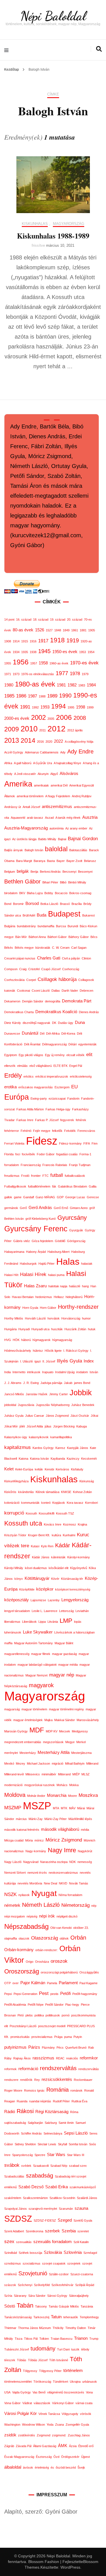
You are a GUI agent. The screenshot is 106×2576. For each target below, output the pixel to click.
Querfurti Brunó (76, 2048)
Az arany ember (76, 828)
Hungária (10, 1329)
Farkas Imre (25, 1120)
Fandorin (73, 1099)
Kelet (9, 1469)
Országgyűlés (89, 1972)
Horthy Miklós (14, 1318)
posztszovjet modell (52, 2026)
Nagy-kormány (36, 1851)
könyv (19, 1579)
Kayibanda (58, 1459)
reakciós (72, 2058)
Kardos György (43, 1448)
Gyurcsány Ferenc (36, 1229)
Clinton (86, 958)
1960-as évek (59, 663)
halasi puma (56, 1275)
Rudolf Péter (61, 2101)
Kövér (55, 1579)
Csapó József (51, 969)
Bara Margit (24, 861)
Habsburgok (28, 1264)
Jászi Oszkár (80, 1416)
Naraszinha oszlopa (54, 1862)
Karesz (60, 1448)
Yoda (50, 2425)
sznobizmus (13, 2263)
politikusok (53, 2015)
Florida (9, 1154)
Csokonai (23, 991)
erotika (10, 1087)
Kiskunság (87, 1481)
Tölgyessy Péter (50, 2371)
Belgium (10, 872)
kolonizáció (12, 1503)
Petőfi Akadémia (15, 2005)
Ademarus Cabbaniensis (42, 752)
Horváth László (35, 1318)
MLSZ (86, 1774)
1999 (90, 707)
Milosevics (33, 1774)
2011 (43, 730)
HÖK (16, 1340)
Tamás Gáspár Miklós (64, 2306)
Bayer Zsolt (74, 861)
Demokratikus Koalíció (56, 1012)
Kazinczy (73, 1459)
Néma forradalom (70, 1895)
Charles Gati (49, 958)
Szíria (8, 2296)
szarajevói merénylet (43, 2209)
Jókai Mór (11, 1426)
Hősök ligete (53, 1351)
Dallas (56, 991)
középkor (45, 1589)
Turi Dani (63, 2349)
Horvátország (71, 1318)
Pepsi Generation (25, 1994)
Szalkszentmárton (35, 2198)
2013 (12, 740)
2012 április (75, 730)
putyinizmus (15, 2047)
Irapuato (48, 1372)
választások (42, 2403)
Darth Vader (70, 991)
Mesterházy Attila (54, 1752)
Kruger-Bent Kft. (39, 1535)
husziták (57, 1329)
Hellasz (59, 1297)
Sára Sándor (37, 2296)
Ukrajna (75, 2382)
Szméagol (90, 2253)
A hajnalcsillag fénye (67, 763)
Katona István (39, 1459)
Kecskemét (89, 1459)
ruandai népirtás (40, 2101)
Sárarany (20, 2296)
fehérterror (12, 1131)
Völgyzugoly (70, 2414)
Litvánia (53, 1622)
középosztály (17, 1600)
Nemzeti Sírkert (15, 1873)
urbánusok (90, 2382)
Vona (89, 2392)
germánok (11, 1208)
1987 (33, 696)
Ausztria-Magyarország (26, 828)
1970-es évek (84, 663)
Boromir (18, 904)
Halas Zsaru (35, 1286)
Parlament (68, 1983)
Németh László (41, 1905)
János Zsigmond (57, 1416)
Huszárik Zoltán (75, 1329)
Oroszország (22, 1971)
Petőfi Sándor (54, 2005)
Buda (42, 915)
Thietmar (10, 2328)
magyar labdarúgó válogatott (37, 1665)
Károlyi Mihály (14, 1568)
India (7, 1372)
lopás (78, 1622)
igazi (38, 1361)
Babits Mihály (47, 839)
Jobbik (81, 1393)
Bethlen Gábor (22, 881)
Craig (23, 969)
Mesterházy (28, 1753)
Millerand (92, 1763)
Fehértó (26, 1131)
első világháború (41, 1066)
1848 (58, 630)
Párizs (34, 2047)
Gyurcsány (72, 1218)
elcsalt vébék (75, 1055)
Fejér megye (42, 1131)
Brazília (77, 904)
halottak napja (58, 1286)
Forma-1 (85, 1154)
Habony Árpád (36, 1252)
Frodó (25, 1176)
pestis (54, 1994)
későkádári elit (59, 1568)
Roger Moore (13, 2090)
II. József (49, 1361)
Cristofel (34, 969)
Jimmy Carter (59, 1394)
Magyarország (69, 224)
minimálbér (49, 1774)
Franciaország (31, 1165)
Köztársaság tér (72, 1579)
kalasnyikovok (39, 1437)
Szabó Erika (57, 2187)
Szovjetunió (33, 2273)
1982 (72, 685)
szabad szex (78, 2166)
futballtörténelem (39, 1186)
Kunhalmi (69, 1535)
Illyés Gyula (69, 1361)
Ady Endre (80, 751)
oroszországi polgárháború (59, 1972)
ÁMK (63, 2446)
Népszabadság (26, 1926)
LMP (66, 1621)
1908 (8, 641)
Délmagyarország (54, 1044)
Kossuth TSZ (65, 1513)
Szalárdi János (87, 2198)
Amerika (18, 784)
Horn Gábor (48, 1308)
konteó (46, 1503)
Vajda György (21, 2392)
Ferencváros (86, 1131)
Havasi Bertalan (23, 1297)
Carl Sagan (79, 948)
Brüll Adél (29, 915)
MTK (64, 1808)
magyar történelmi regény (66, 1709)
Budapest (64, 914)
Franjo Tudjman (80, 1165)
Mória (29, 1840)
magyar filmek (41, 1654)
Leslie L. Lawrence (45, 1611)
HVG (8, 1340)
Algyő (54, 774)
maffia (8, 1643)
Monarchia (57, 1795)
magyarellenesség (17, 1654)
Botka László (49, 904)
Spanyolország (22, 2155)
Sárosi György (57, 2296)
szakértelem (13, 2198)
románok (76, 2090)
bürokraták (43, 948)
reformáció (28, 2069)
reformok (10, 2069)
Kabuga (82, 1426)
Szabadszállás (14, 2176)
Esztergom (62, 1087)
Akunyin (43, 774)
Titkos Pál (31, 2339)
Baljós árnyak (14, 850)
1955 (8, 663)
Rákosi (25, 2111)
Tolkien (44, 2339)
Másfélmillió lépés (80, 1819)
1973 (16, 674)
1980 (9, 685)
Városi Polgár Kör (20, 2413)
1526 (40, 630)
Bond (8, 904)
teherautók (71, 2317)
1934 (16, 652)
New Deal (50, 1883)
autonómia (57, 828)
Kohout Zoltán (82, 1492)
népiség (32, 1916)
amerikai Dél (59, 785)
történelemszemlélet (18, 2382)
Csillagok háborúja (57, 979)
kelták (39, 1469)
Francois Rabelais (55, 1165)
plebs (29, 2015)
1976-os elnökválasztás (38, 674)
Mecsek (65, 1731)
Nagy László (13, 1862)
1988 (42, 696)
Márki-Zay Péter (56, 1819)
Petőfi (65, 1994)
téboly (85, 2349)
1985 (9, 696)
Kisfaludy (77, 1469)
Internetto (19, 1372)
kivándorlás (26, 1492)
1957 (34, 663)
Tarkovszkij (41, 2317)
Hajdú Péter (46, 1264)
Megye (70, 1742)
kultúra (56, 1535)
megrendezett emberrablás (23, 1742)
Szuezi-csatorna (82, 2274)
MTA (56, 1808)
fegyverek (67, 1120)
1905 (92, 630)
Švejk (81, 2467)
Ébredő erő (86, 2446)
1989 (52, 696)
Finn (95, 1143)
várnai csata (84, 2403)
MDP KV (52, 1731)
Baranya (39, 861)
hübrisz (38, 1351)
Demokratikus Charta (19, 1012)
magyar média (68, 1665)
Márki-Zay (36, 1819)
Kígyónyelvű (79, 1568)
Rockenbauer (83, 2080)
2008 (80, 718)
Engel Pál (76, 1066)
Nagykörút (85, 1851)
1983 (82, 685)
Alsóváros (69, 774)
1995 (71, 707)
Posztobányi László (23, 2026)
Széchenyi (25, 2285)
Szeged (65, 2220)
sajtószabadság (15, 2123)
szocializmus (32, 2263)
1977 (62, 673)
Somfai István (78, 2144)
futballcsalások (75, 1176)
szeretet (83, 2231)
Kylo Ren (47, 1546)
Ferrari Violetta (14, 1143)
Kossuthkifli (46, 1513)
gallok (8, 1197)
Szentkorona (34, 2231)
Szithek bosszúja (30, 2253)
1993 (45, 707)
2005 (51, 719)
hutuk (92, 1329)
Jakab (68, 1383)
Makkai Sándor (65, 1720)
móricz (39, 1840)
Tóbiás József (38, 2360)
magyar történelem (34, 1709)
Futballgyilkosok (15, 1186)
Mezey (20, 1763)
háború (26, 1340)
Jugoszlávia (26, 1405)
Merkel (81, 1742)
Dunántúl (30, 1033)
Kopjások (59, 1503)
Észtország (44, 2457)
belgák (23, 871)
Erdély (13, 1076)
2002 (38, 717)
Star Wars (56, 2155)
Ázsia (73, 2446)
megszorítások (53, 1742)
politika (39, 2015)
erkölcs (29, 1076)
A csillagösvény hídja (79, 742)
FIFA (87, 1143)
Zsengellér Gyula (77, 2425)
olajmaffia (11, 1938)
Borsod (32, 904)
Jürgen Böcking (64, 1426)
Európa (17, 1097)
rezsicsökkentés (57, 2079)
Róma (74, 2112)
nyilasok (24, 1895)
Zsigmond (44, 2435)
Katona (23, 1459)
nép (94, 1906)
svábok (12, 2165)
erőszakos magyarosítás (36, 1087)
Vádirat (27, 2403)
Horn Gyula (30, 1308)
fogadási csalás (67, 1154)
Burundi (73, 926)
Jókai (94, 1416)
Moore (73, 1796)
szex (9, 2241)
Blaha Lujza (35, 893)
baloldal (56, 849)
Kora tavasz (75, 1503)
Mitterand (64, 1774)
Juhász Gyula (14, 1416)
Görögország (76, 1241)
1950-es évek (65, 652)
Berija (34, 872)
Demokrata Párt (77, 1001)
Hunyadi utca (40, 1329)
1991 (25, 707)
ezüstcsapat (57, 1099)
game (18, 1197)
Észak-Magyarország (19, 2457)
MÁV (72, 1808)
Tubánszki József (17, 2349)
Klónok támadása (47, 1492)
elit (89, 1054)
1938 (33, 652)
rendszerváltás (58, 2068)
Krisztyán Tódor (15, 1535)
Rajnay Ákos (22, 2058)
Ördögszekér (70, 2457)
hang (85, 1286)
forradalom (12, 1165)
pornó (66, 2015)
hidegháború (74, 1297)
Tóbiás (22, 2360)
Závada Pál (24, 2446)
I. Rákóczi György (76, 1351)
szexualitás (24, 2242)
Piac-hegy (72, 2005)
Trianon (81, 2338)
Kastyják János (78, 1448)
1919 (73, 640)
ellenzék (10, 1066)
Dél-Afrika (53, 1034)
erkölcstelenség (81, 1076)
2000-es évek (17, 718)
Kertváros (62, 1469)
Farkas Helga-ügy (58, 1109)
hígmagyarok (42, 1340)
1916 (33, 641)
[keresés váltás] (99, 49)
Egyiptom (11, 1055)
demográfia (53, 1001)
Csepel (31, 980)
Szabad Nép (59, 2166)
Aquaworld (18, 818)
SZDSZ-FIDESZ (45, 2220)
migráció (58, 1763)
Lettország (66, 1611)
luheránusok (13, 1632)
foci (18, 1154)
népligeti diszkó (67, 1916)
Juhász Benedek (83, 1405)
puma (68, 2037)
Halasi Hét (11, 1275)
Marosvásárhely (88, 1720)
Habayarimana (14, 1252)
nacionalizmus (14, 1851)
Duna (80, 1022)
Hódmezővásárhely (18, 1351)
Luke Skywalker (38, 1632)
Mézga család (14, 1840)
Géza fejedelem (42, 1241)
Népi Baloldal (53, 16)
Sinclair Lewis (47, 2144)
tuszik (75, 2349)
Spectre (40, 2155)
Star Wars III (76, 2155)
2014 (28, 740)
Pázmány (48, 2048)
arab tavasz (35, 818)
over (16, 1983)
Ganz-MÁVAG (45, 1197)
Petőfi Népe (36, 2005)
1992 (35, 707)
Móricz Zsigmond (64, 1840)
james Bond (82, 1383)
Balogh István (34, 850)
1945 (44, 651)
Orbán (78, 1938)
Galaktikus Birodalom (73, 1186)
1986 (21, 696)
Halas (68, 1262)
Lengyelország (75, 1600)
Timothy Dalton (76, 2328)
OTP (7, 1983)
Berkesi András (50, 872)
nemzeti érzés (37, 1873)
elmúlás (22, 1066)
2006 (64, 717)
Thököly (58, 2328)
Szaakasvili (41, 2166)
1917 (43, 641)
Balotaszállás (78, 850)
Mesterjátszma (81, 1753)
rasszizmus (43, 2058)
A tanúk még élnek (68, 818)
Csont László (41, 991)
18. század (41, 619)
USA (7, 2392)
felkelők (57, 1131)
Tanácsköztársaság (18, 2317)
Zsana (60, 2425)
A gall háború (23, 763)
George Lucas (75, 1197)
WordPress (70, 2567)
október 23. (81, 1928)
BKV (22, 893)
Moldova (15, 1795)
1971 (8, 674)
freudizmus (12, 1176)
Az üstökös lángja (24, 839)
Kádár (63, 1545)
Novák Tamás (79, 1883)
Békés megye (24, 948)
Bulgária (10, 926)
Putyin (78, 2037)
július (48, 1426)
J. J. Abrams (13, 1383)
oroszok (59, 1961)
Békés (9, 948)
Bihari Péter (50, 882)
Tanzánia (87, 2306)
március (21, 1819)
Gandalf (29, 1197)
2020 (49, 742)
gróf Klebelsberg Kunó (41, 1219)
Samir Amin (66, 2123)
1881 (83, 630)
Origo (30, 1962)
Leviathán (82, 1611)
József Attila (35, 1426)
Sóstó (10, 2306)
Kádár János (41, 1557)
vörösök (86, 2414)
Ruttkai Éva (79, 2101)
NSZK (10, 1894)
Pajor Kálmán (33, 1983)
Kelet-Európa (24, 1469)
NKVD (63, 1883)
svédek (26, 2166)
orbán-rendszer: (46, 1950)
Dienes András (89, 1012)
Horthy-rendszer (78, 1307)
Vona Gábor (12, 2403)
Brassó (65, 904)
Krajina (82, 1524)
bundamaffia (46, 926)
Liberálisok (29, 1622)
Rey (37, 2080)
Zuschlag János (79, 2435)
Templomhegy (89, 2317)
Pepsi (8, 1994)
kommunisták (30, 1503)
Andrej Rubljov (82, 796)
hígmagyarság (62, 1340)
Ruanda (22, 2101)
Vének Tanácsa (49, 2414)
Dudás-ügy (66, 1023)
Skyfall (62, 2144)
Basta (51, 861)
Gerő (23, 1208)
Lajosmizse (38, 1600)
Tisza (19, 2339)
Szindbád (11, 2253)
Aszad (49, 818)
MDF (37, 1730)
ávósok (28, 2467)
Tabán (25, 2306)
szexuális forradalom (53, 2242)
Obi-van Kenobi (61, 1928)
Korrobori (91, 1503)
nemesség (85, 1862)
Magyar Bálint (64, 1643)
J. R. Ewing (31, 1383)
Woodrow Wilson (33, 2425)
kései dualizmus (36, 1568)
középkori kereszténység (73, 1589)
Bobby (49, 893)
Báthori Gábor (57, 937)
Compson (11, 969)
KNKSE (66, 1492)
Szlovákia (53, 2252)
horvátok (54, 1318)
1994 (59, 706)
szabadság (40, 2176)
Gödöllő (60, 1241)
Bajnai (62, 839)
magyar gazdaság (64, 1654)
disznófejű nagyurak (36, 1023)
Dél (42, 1034)
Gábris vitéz (22, 1241)
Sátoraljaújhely (79, 2296)
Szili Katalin (81, 2242)
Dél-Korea (68, 1034)
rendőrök (26, 2080)
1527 (49, 630)
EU (74, 1087)
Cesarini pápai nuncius (20, 958)
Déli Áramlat (32, 1044)
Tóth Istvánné (59, 2360)
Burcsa (61, 926)
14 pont (9, 619)
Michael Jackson (38, 1763)
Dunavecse (12, 1034)
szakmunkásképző (83, 2187)
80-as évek (23, 630)
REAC (60, 2058)
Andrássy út (13, 807)
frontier (36, 1176)
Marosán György (16, 1731)
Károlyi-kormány (79, 1557)
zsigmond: (59, 2435)
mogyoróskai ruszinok (40, 1785)
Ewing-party (39, 1099)
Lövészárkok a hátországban (74, 1632)
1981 (61, 685)
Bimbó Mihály (77, 882)
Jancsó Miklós (14, 1394)
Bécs (94, 937)
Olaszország (45, 1938)
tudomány (43, 2348)
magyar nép (62, 1675)
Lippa (42, 1622)
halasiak (87, 1264)
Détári (73, 1044)
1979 (85, 674)
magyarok (41, 1685)
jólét (22, 1426)
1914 (16, 641)
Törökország (42, 2382)
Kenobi (49, 1469)
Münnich (89, 1840)
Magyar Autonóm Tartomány (33, 1643)
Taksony (41, 2306)
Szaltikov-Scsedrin (62, 2198)
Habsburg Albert (59, 1252)
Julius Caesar (35, 1416)
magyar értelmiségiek (28, 1720)
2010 (29, 729)
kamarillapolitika (61, 1437)
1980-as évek (35, 684)
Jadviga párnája (51, 1383)
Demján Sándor (33, 1001)
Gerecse (93, 1197)
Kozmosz (70, 1524)
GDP (60, 1197)
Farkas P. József (47, 1120)
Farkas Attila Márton (30, 1109)
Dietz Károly (13, 1023)
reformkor (89, 2058)
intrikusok (34, 1372)
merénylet (11, 1753)
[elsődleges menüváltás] (8, 50)
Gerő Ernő (61, 1208)
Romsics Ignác (34, 2090)
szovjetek (74, 2263)
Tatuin (56, 2317)
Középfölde (27, 1589)
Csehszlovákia (14, 980)
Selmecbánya (53, 2133)
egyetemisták (87, 1044)
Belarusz (90, 861)
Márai (81, 1808)
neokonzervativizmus (63, 1873)
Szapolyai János (16, 2209)
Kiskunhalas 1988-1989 (53, 236)
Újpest (86, 2457)
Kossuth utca (23, 1523)
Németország (75, 1905)
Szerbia (69, 2231)
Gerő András (40, 1208)
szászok (10, 2285)
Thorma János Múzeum (34, 2328)
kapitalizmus (18, 1447)
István (94, 1372)
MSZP (37, 1806)
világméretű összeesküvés (66, 2392)
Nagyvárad (31, 1862)
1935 (25, 652)
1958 (43, 663)
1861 (75, 630)
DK (54, 1023)
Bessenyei (85, 872)
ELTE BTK (60, 1066)
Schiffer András (31, 2133)
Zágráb (9, 2446)
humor (86, 1318)
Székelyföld (42, 2285)
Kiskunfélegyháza (16, 1481)
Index (89, 1361)
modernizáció (13, 1785)
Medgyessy (80, 1731)
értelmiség (42, 2467)
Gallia (93, 1186)
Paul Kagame (88, 1983)
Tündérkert (60, 2382)
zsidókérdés (27, 2435)
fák (54, 1186)
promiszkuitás (20, 2037)
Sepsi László (76, 2133)
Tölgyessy (30, 2371)
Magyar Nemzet (36, 1675)
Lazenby (54, 1600)
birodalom (11, 893)
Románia (58, 2090)
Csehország (71, 969)
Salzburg (51, 2123)
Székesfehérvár (62, 2285)
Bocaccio (61, 893)
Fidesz (42, 1141)
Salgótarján (35, 2123)
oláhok (64, 1938)
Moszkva (88, 1795)
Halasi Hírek (33, 1274)
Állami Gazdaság (45, 2446)
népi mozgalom (15, 1916)
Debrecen (86, 991)
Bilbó (63, 882)
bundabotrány (26, 926)
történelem (73, 2371)
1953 (83, 652)
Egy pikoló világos (31, 1055)
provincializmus (42, 2037)
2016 (40, 742)
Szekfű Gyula (83, 2220)
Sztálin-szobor (59, 2274)
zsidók (10, 2435)
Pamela (52, 1983)
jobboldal (10, 1405)
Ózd (56, 2457)
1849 (66, 630)
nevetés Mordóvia (30, 1883)
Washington (12, 2425)
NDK (73, 1862)
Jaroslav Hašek (37, 1394)
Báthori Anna (37, 937)
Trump (94, 2339)
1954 (91, 652)
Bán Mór (21, 937)
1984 (91, 685)
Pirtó (21, 2015)
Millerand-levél (14, 1774)
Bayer (61, 861)
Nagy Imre (62, 1850)
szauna (81, 2208)
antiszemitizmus (57, 807)
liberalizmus (12, 1622)
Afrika (8, 763)
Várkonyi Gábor (63, 2403)
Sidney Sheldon (25, 2144)
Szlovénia (73, 2252)
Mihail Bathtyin (75, 1763)
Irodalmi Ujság (65, 1372)
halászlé (75, 1286)
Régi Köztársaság (52, 2112)
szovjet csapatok (54, 2263)
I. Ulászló (26, 1361)
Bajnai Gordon (83, 839)
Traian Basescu (61, 2339)
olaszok (24, 1938)
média (85, 1830)
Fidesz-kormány (70, 1143)
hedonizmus (44, 1297)
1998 (81, 707)
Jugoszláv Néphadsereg (53, 1405)
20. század (75, 619)
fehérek (81, 1120)
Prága (58, 2037)
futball (57, 1175)
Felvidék (70, 1131)
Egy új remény (55, 1055)
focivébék (28, 1154)
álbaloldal (13, 2467)
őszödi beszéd (66, 2467)
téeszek (10, 2360)
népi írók (47, 1916)
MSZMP (13, 1808)
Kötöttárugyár (37, 1578)
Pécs (60, 2048)
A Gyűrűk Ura (43, 763)
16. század (24, 619)
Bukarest (88, 915)
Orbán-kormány (19, 1950)
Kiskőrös (10, 1492)
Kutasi (35, 1546)
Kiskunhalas (35, 224)
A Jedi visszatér (25, 774)
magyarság (12, 1709)
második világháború (60, 1829)
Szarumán (66, 2209)
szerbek (52, 2231)
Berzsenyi (69, 872)
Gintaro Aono (79, 1208)
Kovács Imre (53, 1524)
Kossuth (31, 1513)
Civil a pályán (71, 958)
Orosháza (42, 1962)
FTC (46, 1176)
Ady (63, 752)
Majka (48, 1720)
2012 (57, 729)
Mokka (74, 1785)
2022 (59, 741)
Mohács (62, 1785)
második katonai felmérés (22, 1830)
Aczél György (14, 752)
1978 (75, 673)
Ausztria (90, 817)
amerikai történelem (30, 796)
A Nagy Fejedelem (58, 796)
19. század (58, 619)
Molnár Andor (36, 1796)
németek (12, 1905)
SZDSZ (18, 2219)
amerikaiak (41, 785)
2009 (12, 729)
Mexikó (9, 1763)
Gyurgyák (76, 1230)
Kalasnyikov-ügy (16, 1437)
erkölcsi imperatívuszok (52, 1076)
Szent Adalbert (14, 2231)
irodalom (82, 1372)
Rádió (10, 2112)
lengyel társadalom (17, 1611)
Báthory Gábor (79, 937)
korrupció (14, 1513)
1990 (65, 696)
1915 (25, 641)
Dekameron (12, 1001)
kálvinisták (58, 1557)
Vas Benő (39, 2392)
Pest (44, 1993)
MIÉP (76, 1774)
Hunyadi (24, 1329)
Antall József (31, 807)
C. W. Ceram (61, 948)
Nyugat (44, 1893)
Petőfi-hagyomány (85, 1994)
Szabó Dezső (31, 2187)
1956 (21, 662)
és (52, 2467)
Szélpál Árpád (85, 2285)
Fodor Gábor (46, 1154)
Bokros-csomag (80, 893)
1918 (57, 640)
